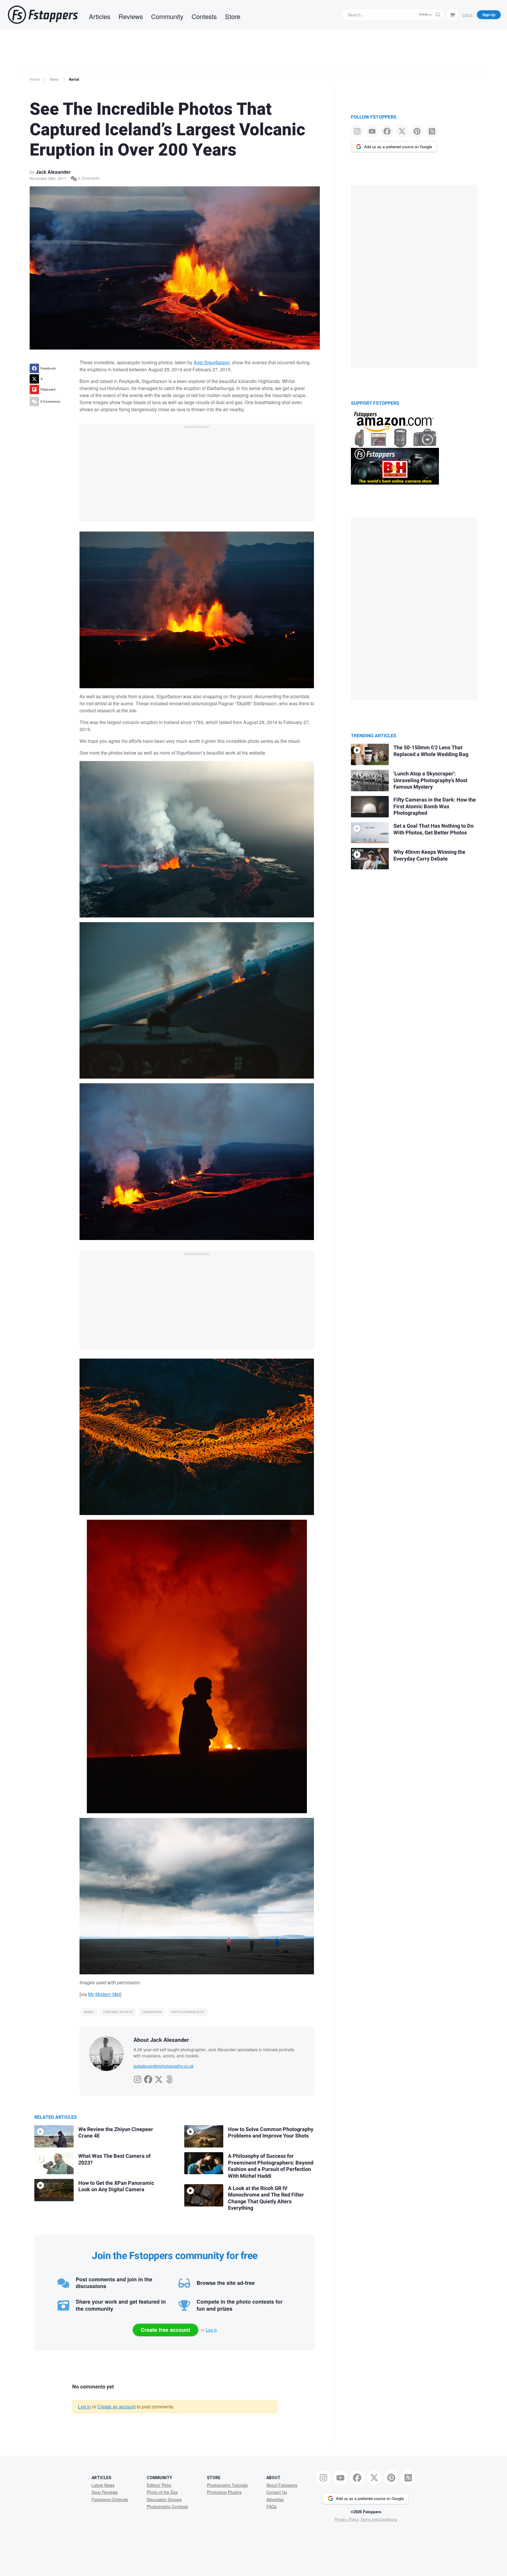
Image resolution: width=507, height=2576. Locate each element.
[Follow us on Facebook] (387, 131)
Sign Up (489, 15)
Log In (467, 15)
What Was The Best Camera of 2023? (114, 2160)
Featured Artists (118, 2012)
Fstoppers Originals (110, 2499)
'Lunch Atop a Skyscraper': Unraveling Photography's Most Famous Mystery (430, 780)
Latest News (103, 2485)
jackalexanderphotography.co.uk (164, 2066)
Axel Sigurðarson (212, 362)
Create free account (165, 2330)
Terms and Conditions (379, 2519)
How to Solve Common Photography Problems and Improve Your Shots (271, 2133)
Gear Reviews (105, 2492)
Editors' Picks (159, 2485)
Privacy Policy (347, 2519)
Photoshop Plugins (224, 2492)
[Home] (43, 15)
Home (35, 79)
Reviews (131, 16)
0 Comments (88, 178)
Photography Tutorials (227, 2485)
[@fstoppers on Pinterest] (417, 131)
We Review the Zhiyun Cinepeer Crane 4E (116, 2133)
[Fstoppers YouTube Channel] (372, 131)
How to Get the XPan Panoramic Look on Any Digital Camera (116, 2187)
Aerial (74, 79)
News (54, 79)
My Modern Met (104, 1994)
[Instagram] (138, 2078)
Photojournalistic (188, 2012)
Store (233, 16)
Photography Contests (167, 2506)
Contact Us (277, 2492)
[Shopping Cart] (452, 14)
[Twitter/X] (159, 2078)
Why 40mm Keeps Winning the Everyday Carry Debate (429, 856)
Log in (211, 2330)
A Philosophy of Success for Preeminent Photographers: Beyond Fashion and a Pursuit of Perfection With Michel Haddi (271, 2166)
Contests (204, 16)
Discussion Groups (164, 2499)
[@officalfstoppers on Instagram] (357, 131)
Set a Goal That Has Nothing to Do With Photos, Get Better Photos (434, 829)
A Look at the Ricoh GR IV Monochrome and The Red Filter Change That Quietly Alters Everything (266, 2198)
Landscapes (152, 2012)
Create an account (116, 2407)
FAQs (272, 2506)
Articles (100, 16)
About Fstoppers (282, 2485)
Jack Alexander (53, 172)
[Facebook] (148, 2078)
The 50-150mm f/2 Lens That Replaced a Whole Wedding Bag (431, 751)
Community (167, 16)
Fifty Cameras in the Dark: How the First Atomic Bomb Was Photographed (435, 807)
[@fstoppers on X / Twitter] (402, 131)
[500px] (169, 2078)
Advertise (275, 2499)
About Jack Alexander (161, 2040)
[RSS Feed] (432, 131)
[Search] (438, 15)
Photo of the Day (162, 2492)
